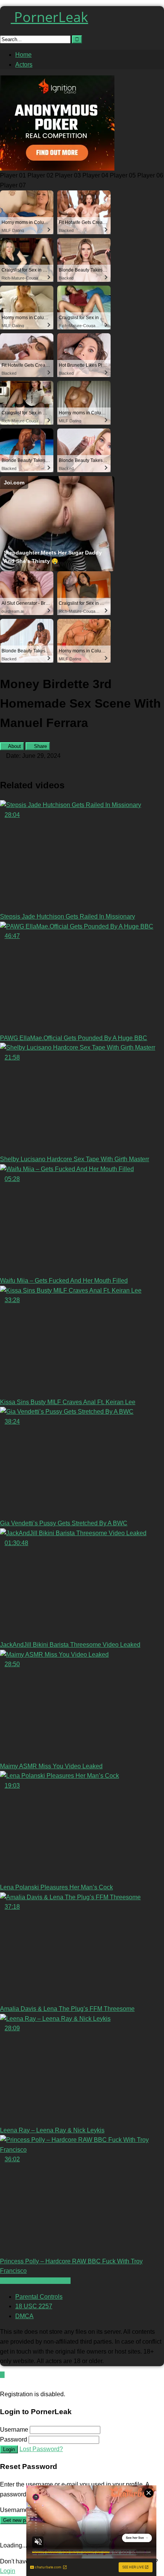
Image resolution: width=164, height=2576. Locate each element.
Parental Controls (39, 2297)
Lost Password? (41, 2449)
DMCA (24, 2316)
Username (14, 2430)
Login (9, 2449)
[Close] (2, 2384)
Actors (24, 65)
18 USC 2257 (34, 2306)
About (14, 746)
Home (23, 55)
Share (40, 746)
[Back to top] (2, 2375)
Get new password (23, 2520)
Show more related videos (35, 2281)
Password (14, 2439)
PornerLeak (49, 17)
